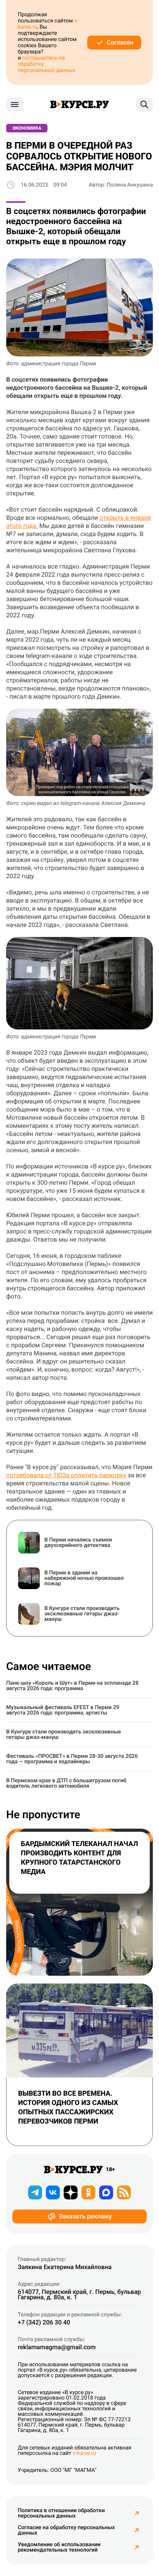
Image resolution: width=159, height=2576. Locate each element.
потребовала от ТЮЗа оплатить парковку (66, 1475)
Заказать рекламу (85, 2216)
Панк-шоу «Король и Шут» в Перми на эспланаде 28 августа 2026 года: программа (72, 1686)
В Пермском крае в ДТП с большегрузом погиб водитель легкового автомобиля (66, 1783)
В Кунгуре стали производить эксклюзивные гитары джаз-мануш (64, 1735)
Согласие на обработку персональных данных (66, 2530)
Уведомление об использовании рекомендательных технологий (59, 2547)
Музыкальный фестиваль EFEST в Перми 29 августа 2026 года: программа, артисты (63, 1710)
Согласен (120, 42)
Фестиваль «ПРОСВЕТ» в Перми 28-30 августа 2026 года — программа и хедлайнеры (72, 1759)
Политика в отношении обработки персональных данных (61, 2513)
